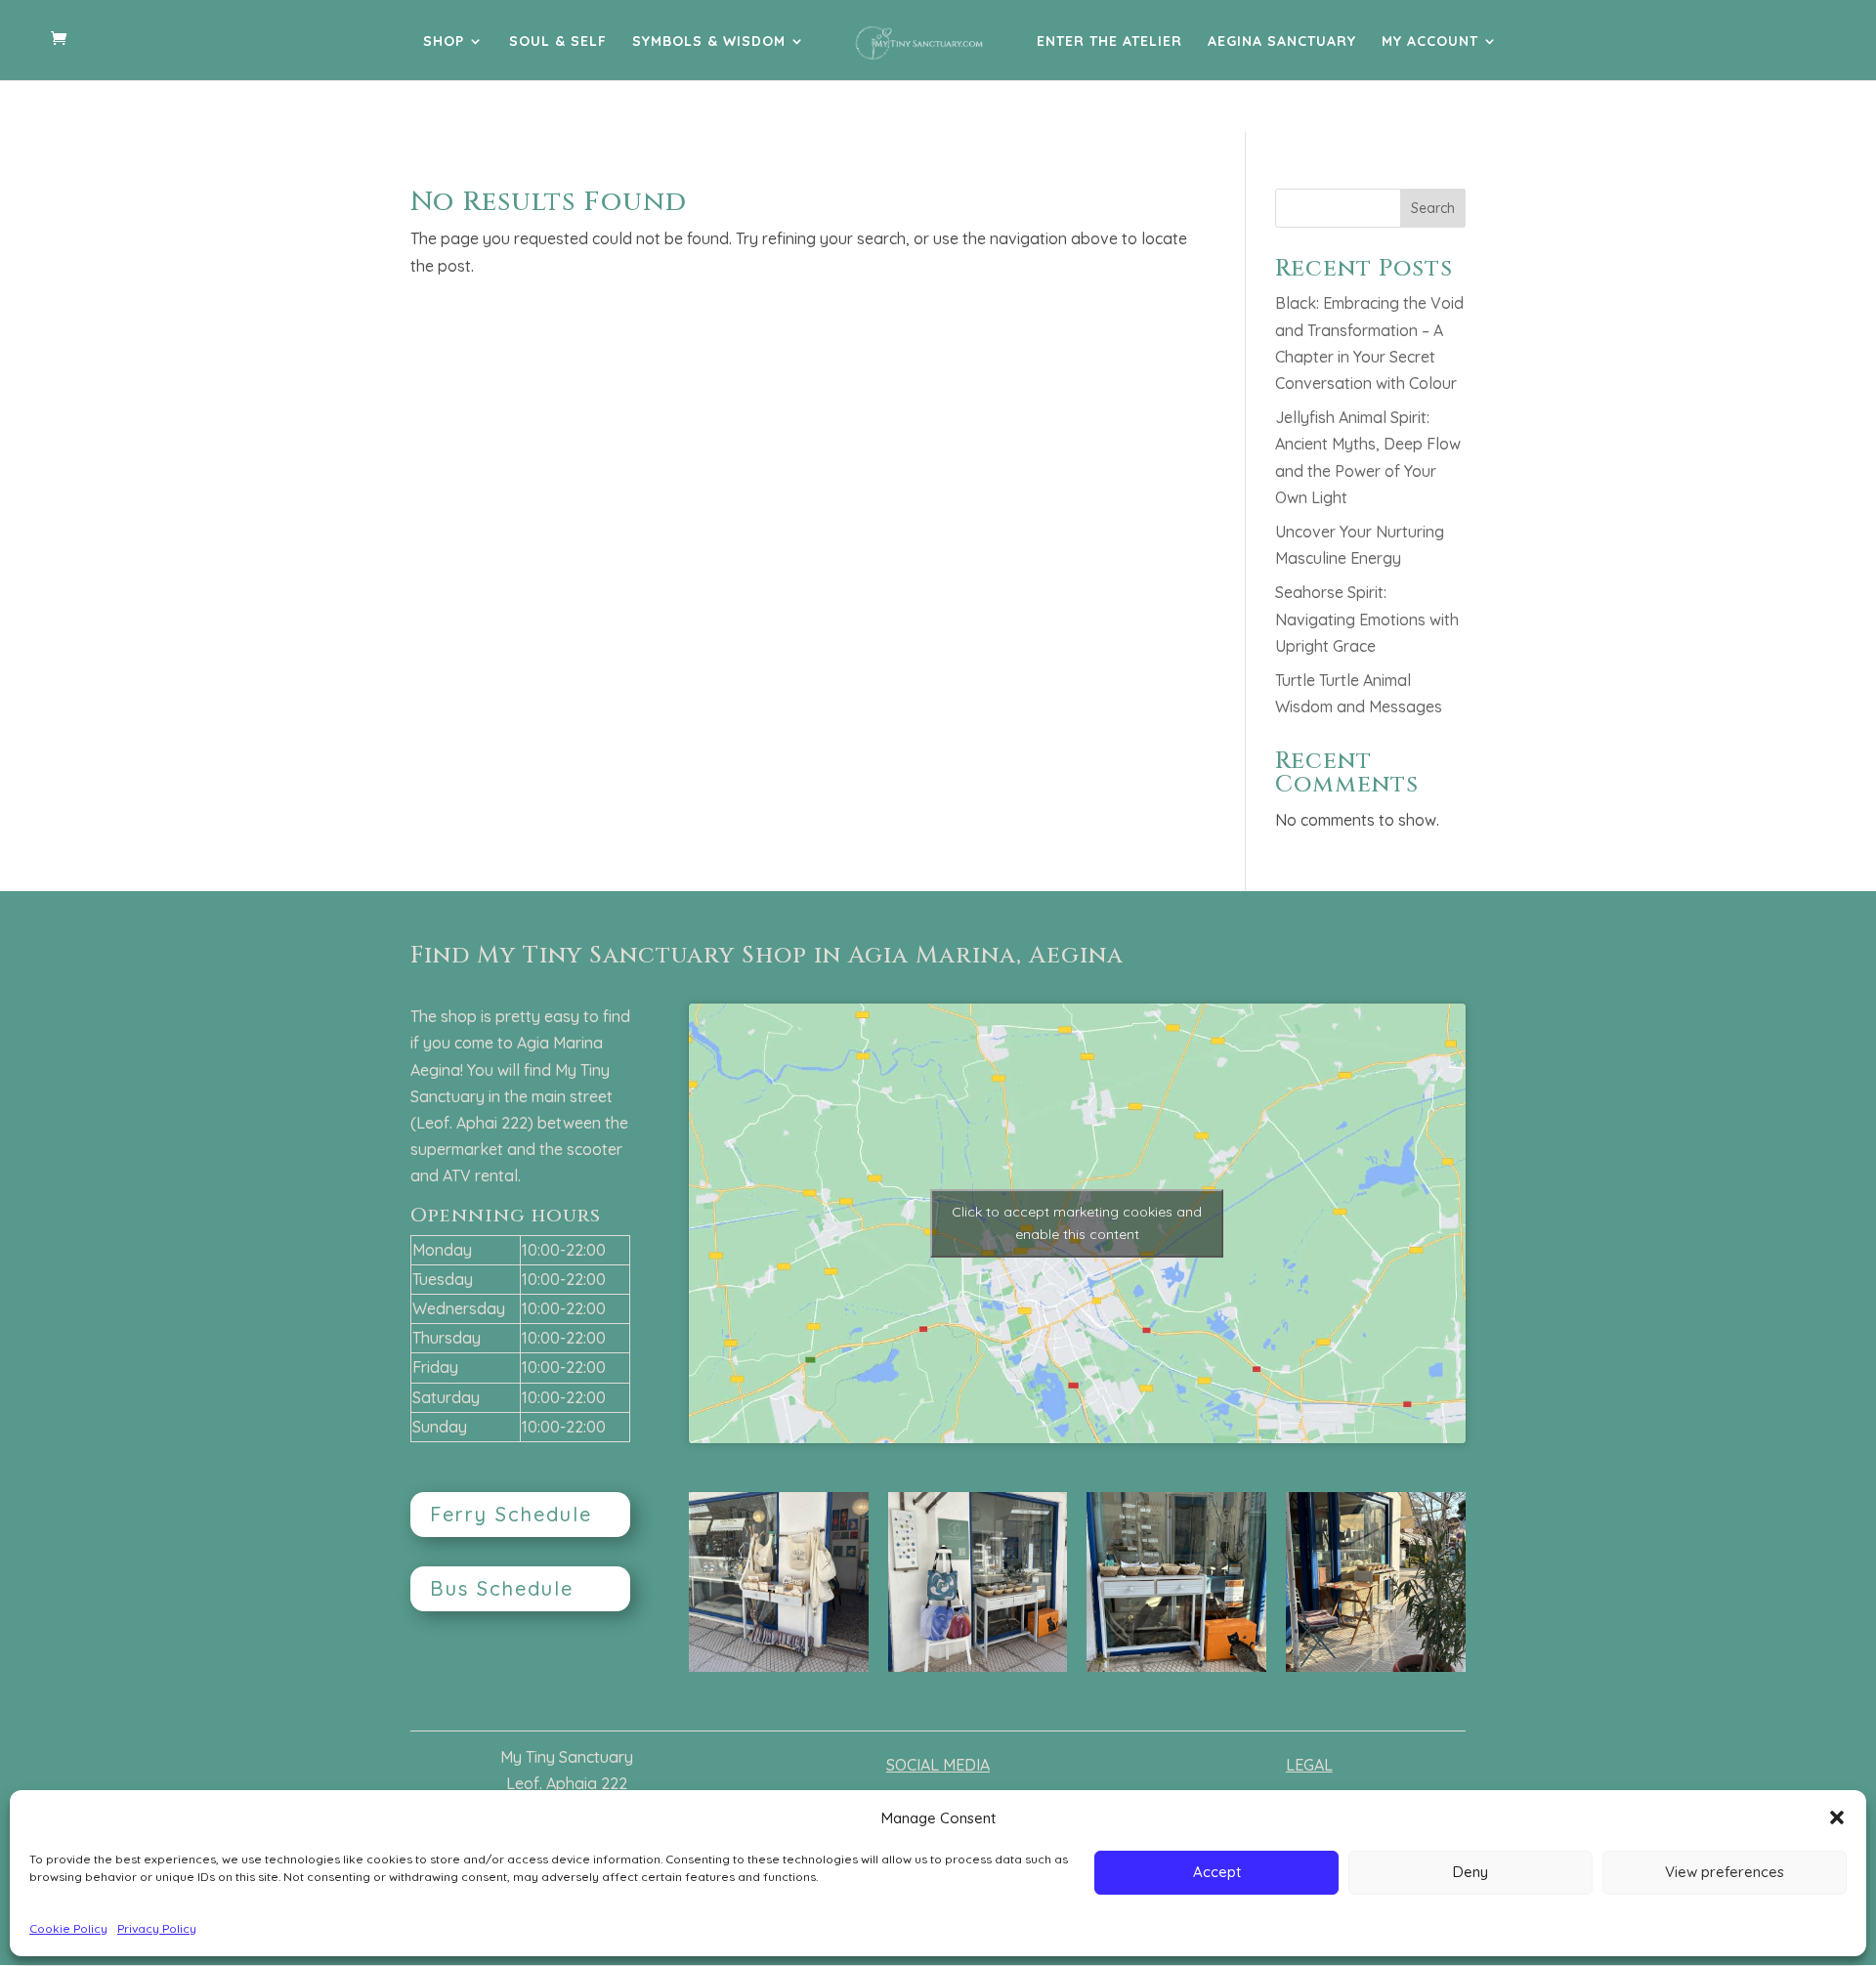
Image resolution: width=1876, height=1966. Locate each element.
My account (1430, 42)
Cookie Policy (68, 1928)
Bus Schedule (502, 1588)
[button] (1837, 1817)
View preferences (1725, 1872)
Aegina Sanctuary (1282, 42)
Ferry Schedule (511, 1514)
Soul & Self (558, 42)
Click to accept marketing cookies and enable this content (1077, 1223)
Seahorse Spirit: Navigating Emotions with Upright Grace (1367, 619)
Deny (1471, 1872)
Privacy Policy (157, 1928)
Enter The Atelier (1109, 42)
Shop (444, 42)
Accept (1217, 1872)
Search (1433, 208)
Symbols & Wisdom (709, 42)
